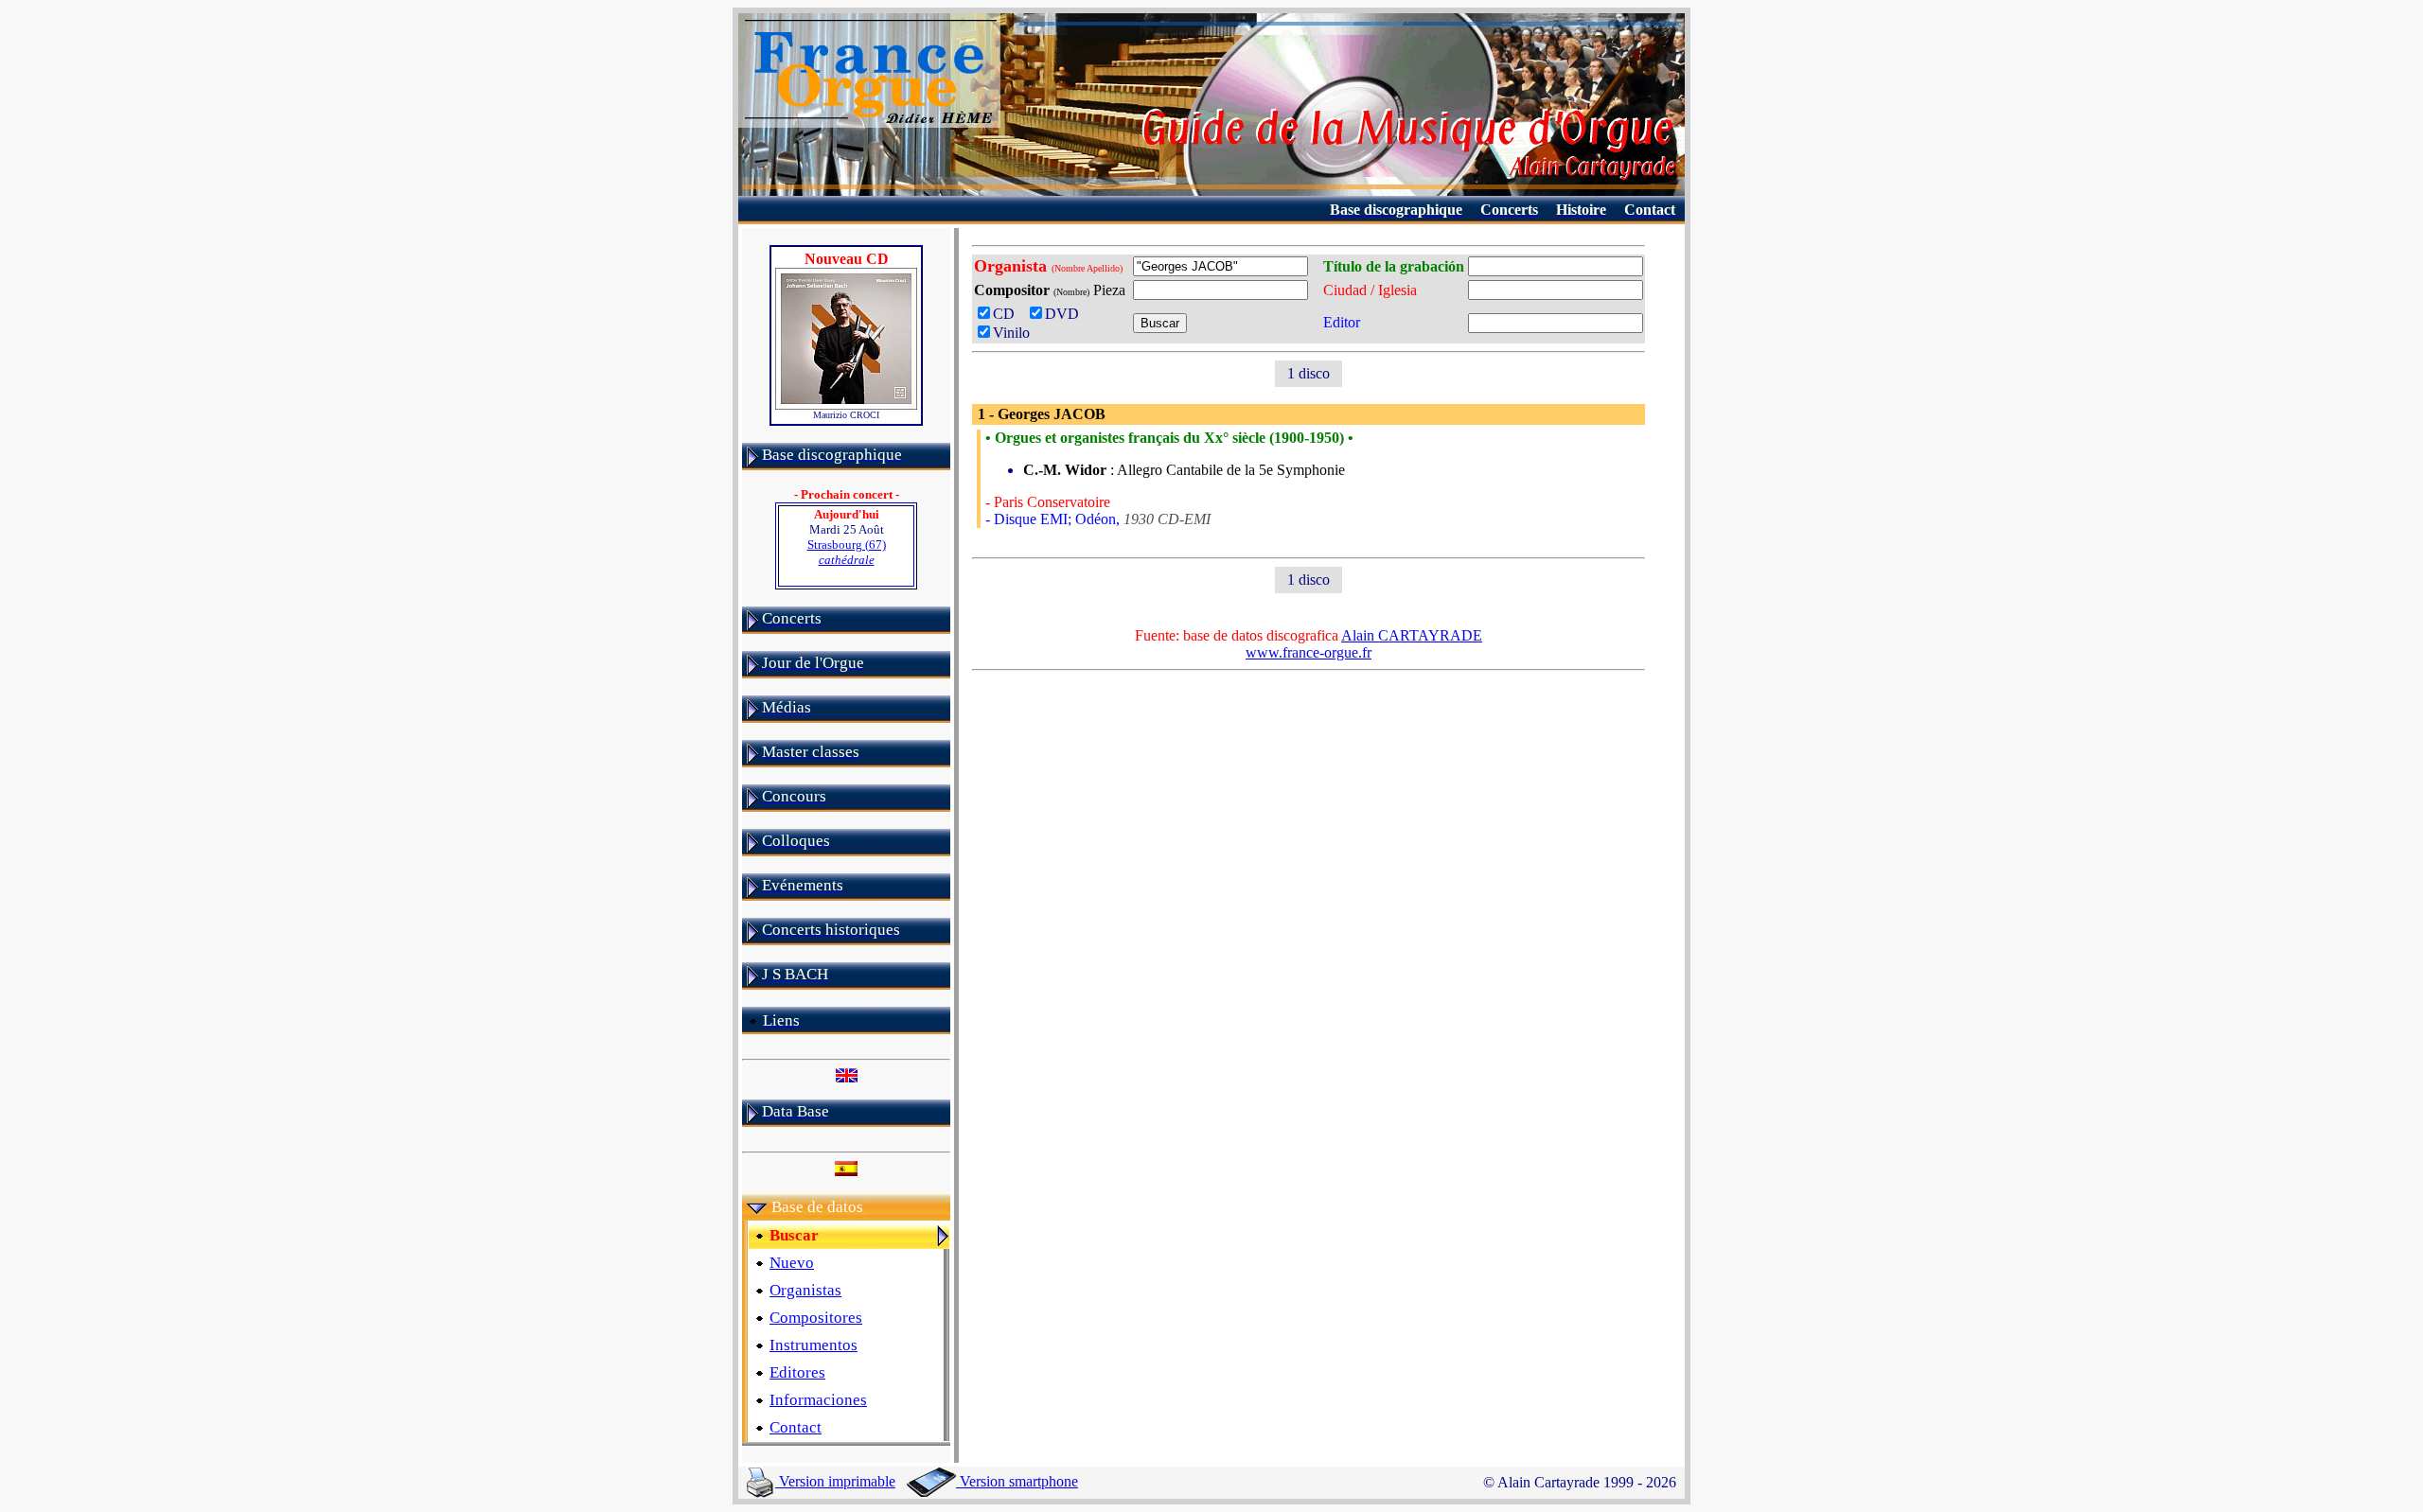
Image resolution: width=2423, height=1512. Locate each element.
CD (1008, 314)
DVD (1066, 314)
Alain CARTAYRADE (1412, 635)
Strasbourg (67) (847, 552)
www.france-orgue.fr (1309, 652)
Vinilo (1011, 333)
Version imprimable (835, 1481)
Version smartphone (1017, 1481)
